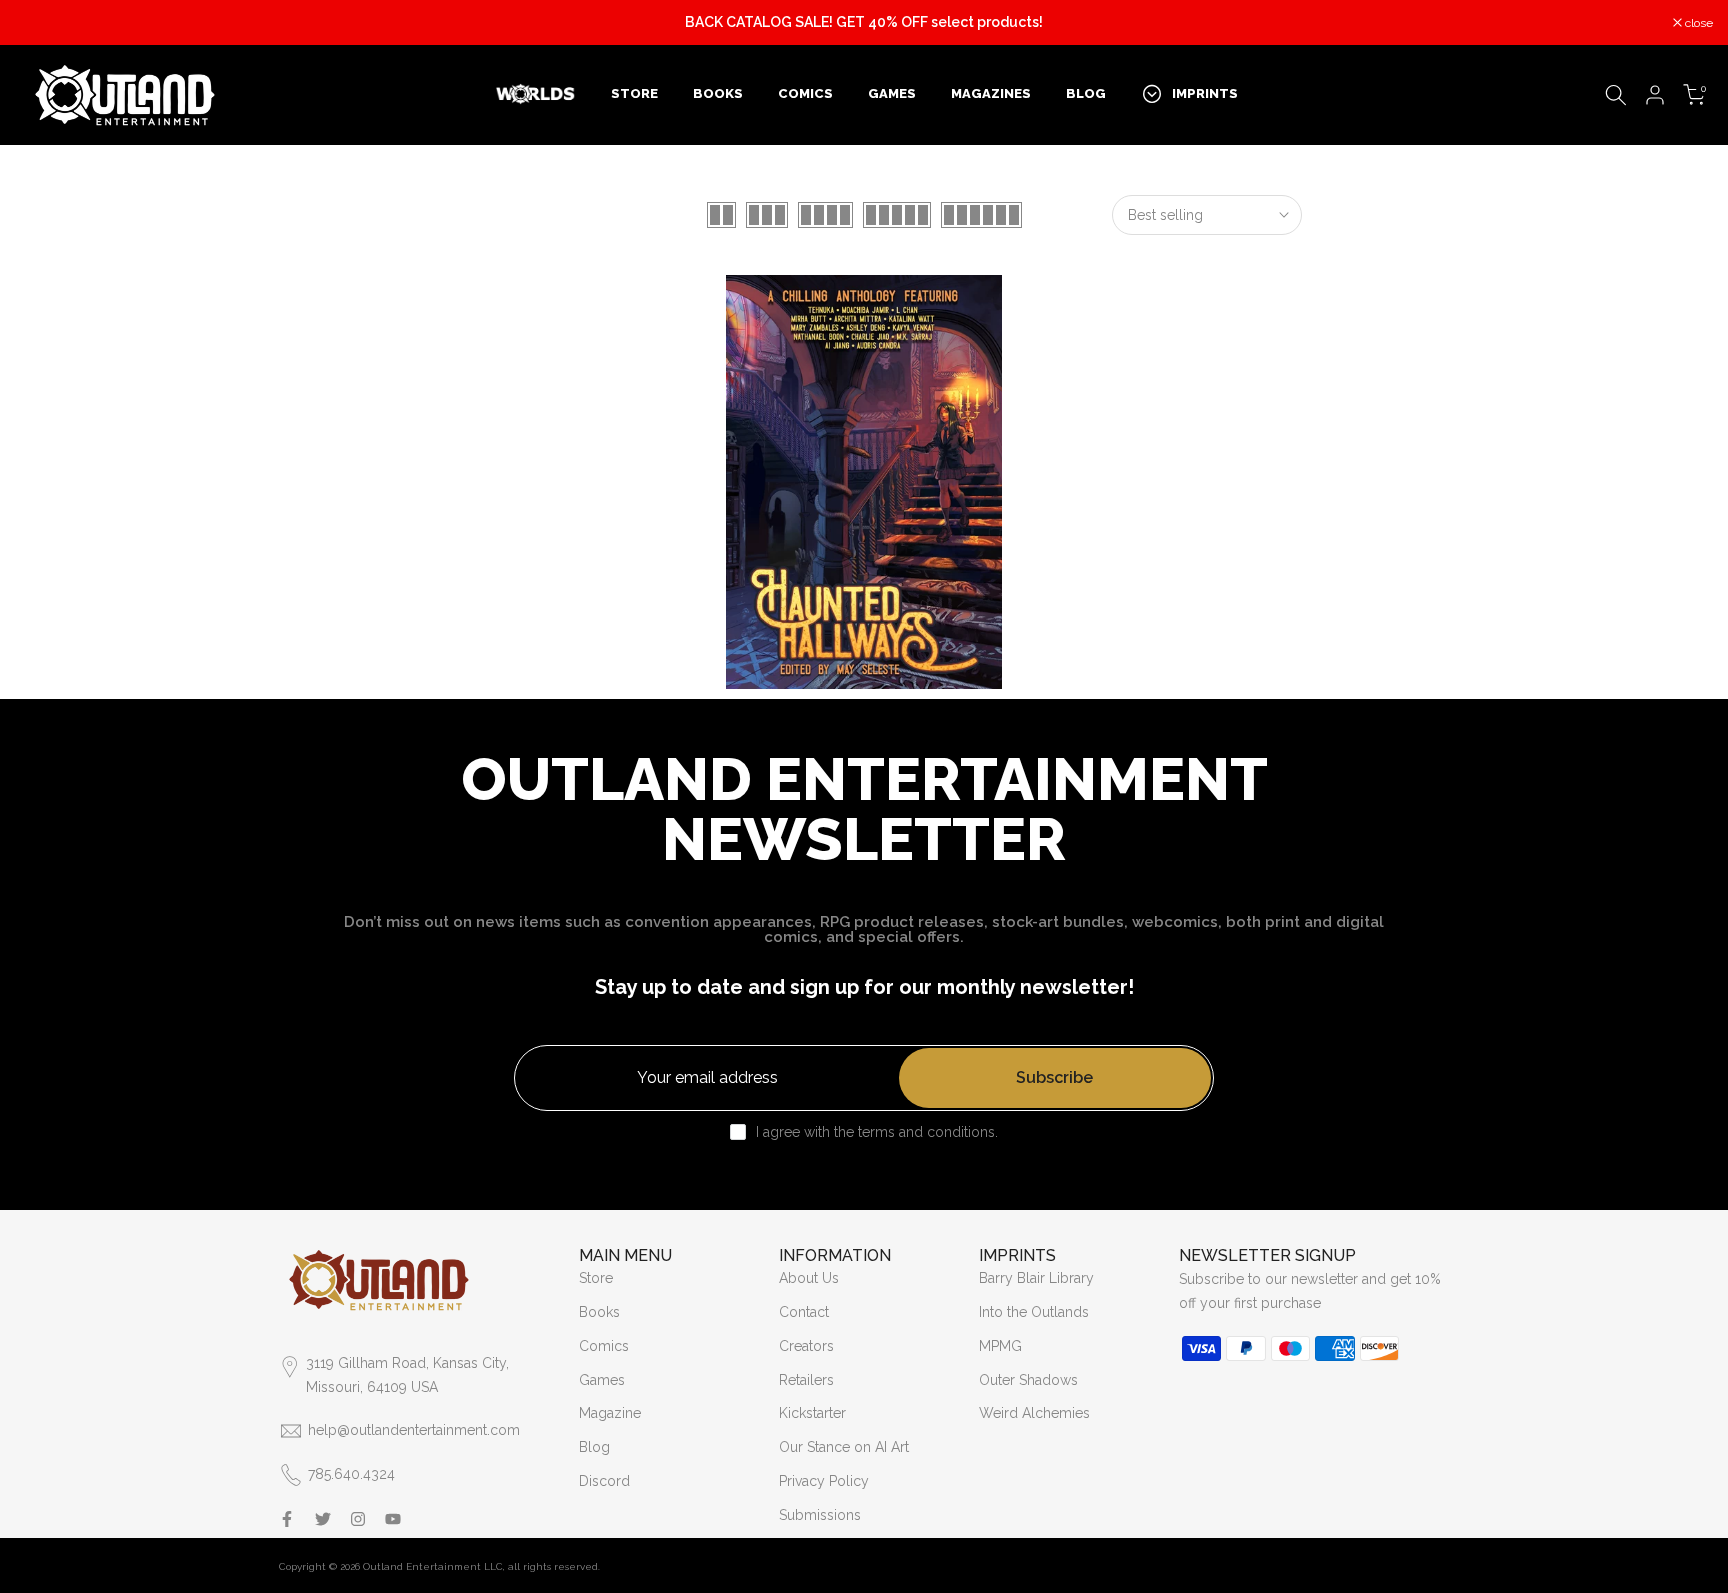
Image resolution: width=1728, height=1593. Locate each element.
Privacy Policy (824, 1481)
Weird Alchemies (1034, 1413)
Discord (604, 1481)
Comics (604, 1346)
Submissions (820, 1515)
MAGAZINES (991, 93)
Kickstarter (812, 1413)
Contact (804, 1312)
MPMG (1000, 1346)
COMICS (805, 93)
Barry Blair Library (1036, 1278)
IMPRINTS (1205, 93)
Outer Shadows (1028, 1380)
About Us (809, 1278)
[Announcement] (864, 23)
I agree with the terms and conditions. (877, 1132)
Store (596, 1278)
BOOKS (718, 93)
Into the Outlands (1034, 1312)
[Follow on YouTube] (393, 1519)
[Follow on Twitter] (323, 1519)
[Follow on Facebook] (287, 1519)
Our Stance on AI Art (844, 1447)
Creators (806, 1346)
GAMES (892, 93)
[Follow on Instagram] (358, 1519)
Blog (594, 1447)
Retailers (806, 1380)
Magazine (610, 1413)
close (39, 23)
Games (602, 1380)
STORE (634, 93)
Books (599, 1312)
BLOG (1086, 93)
